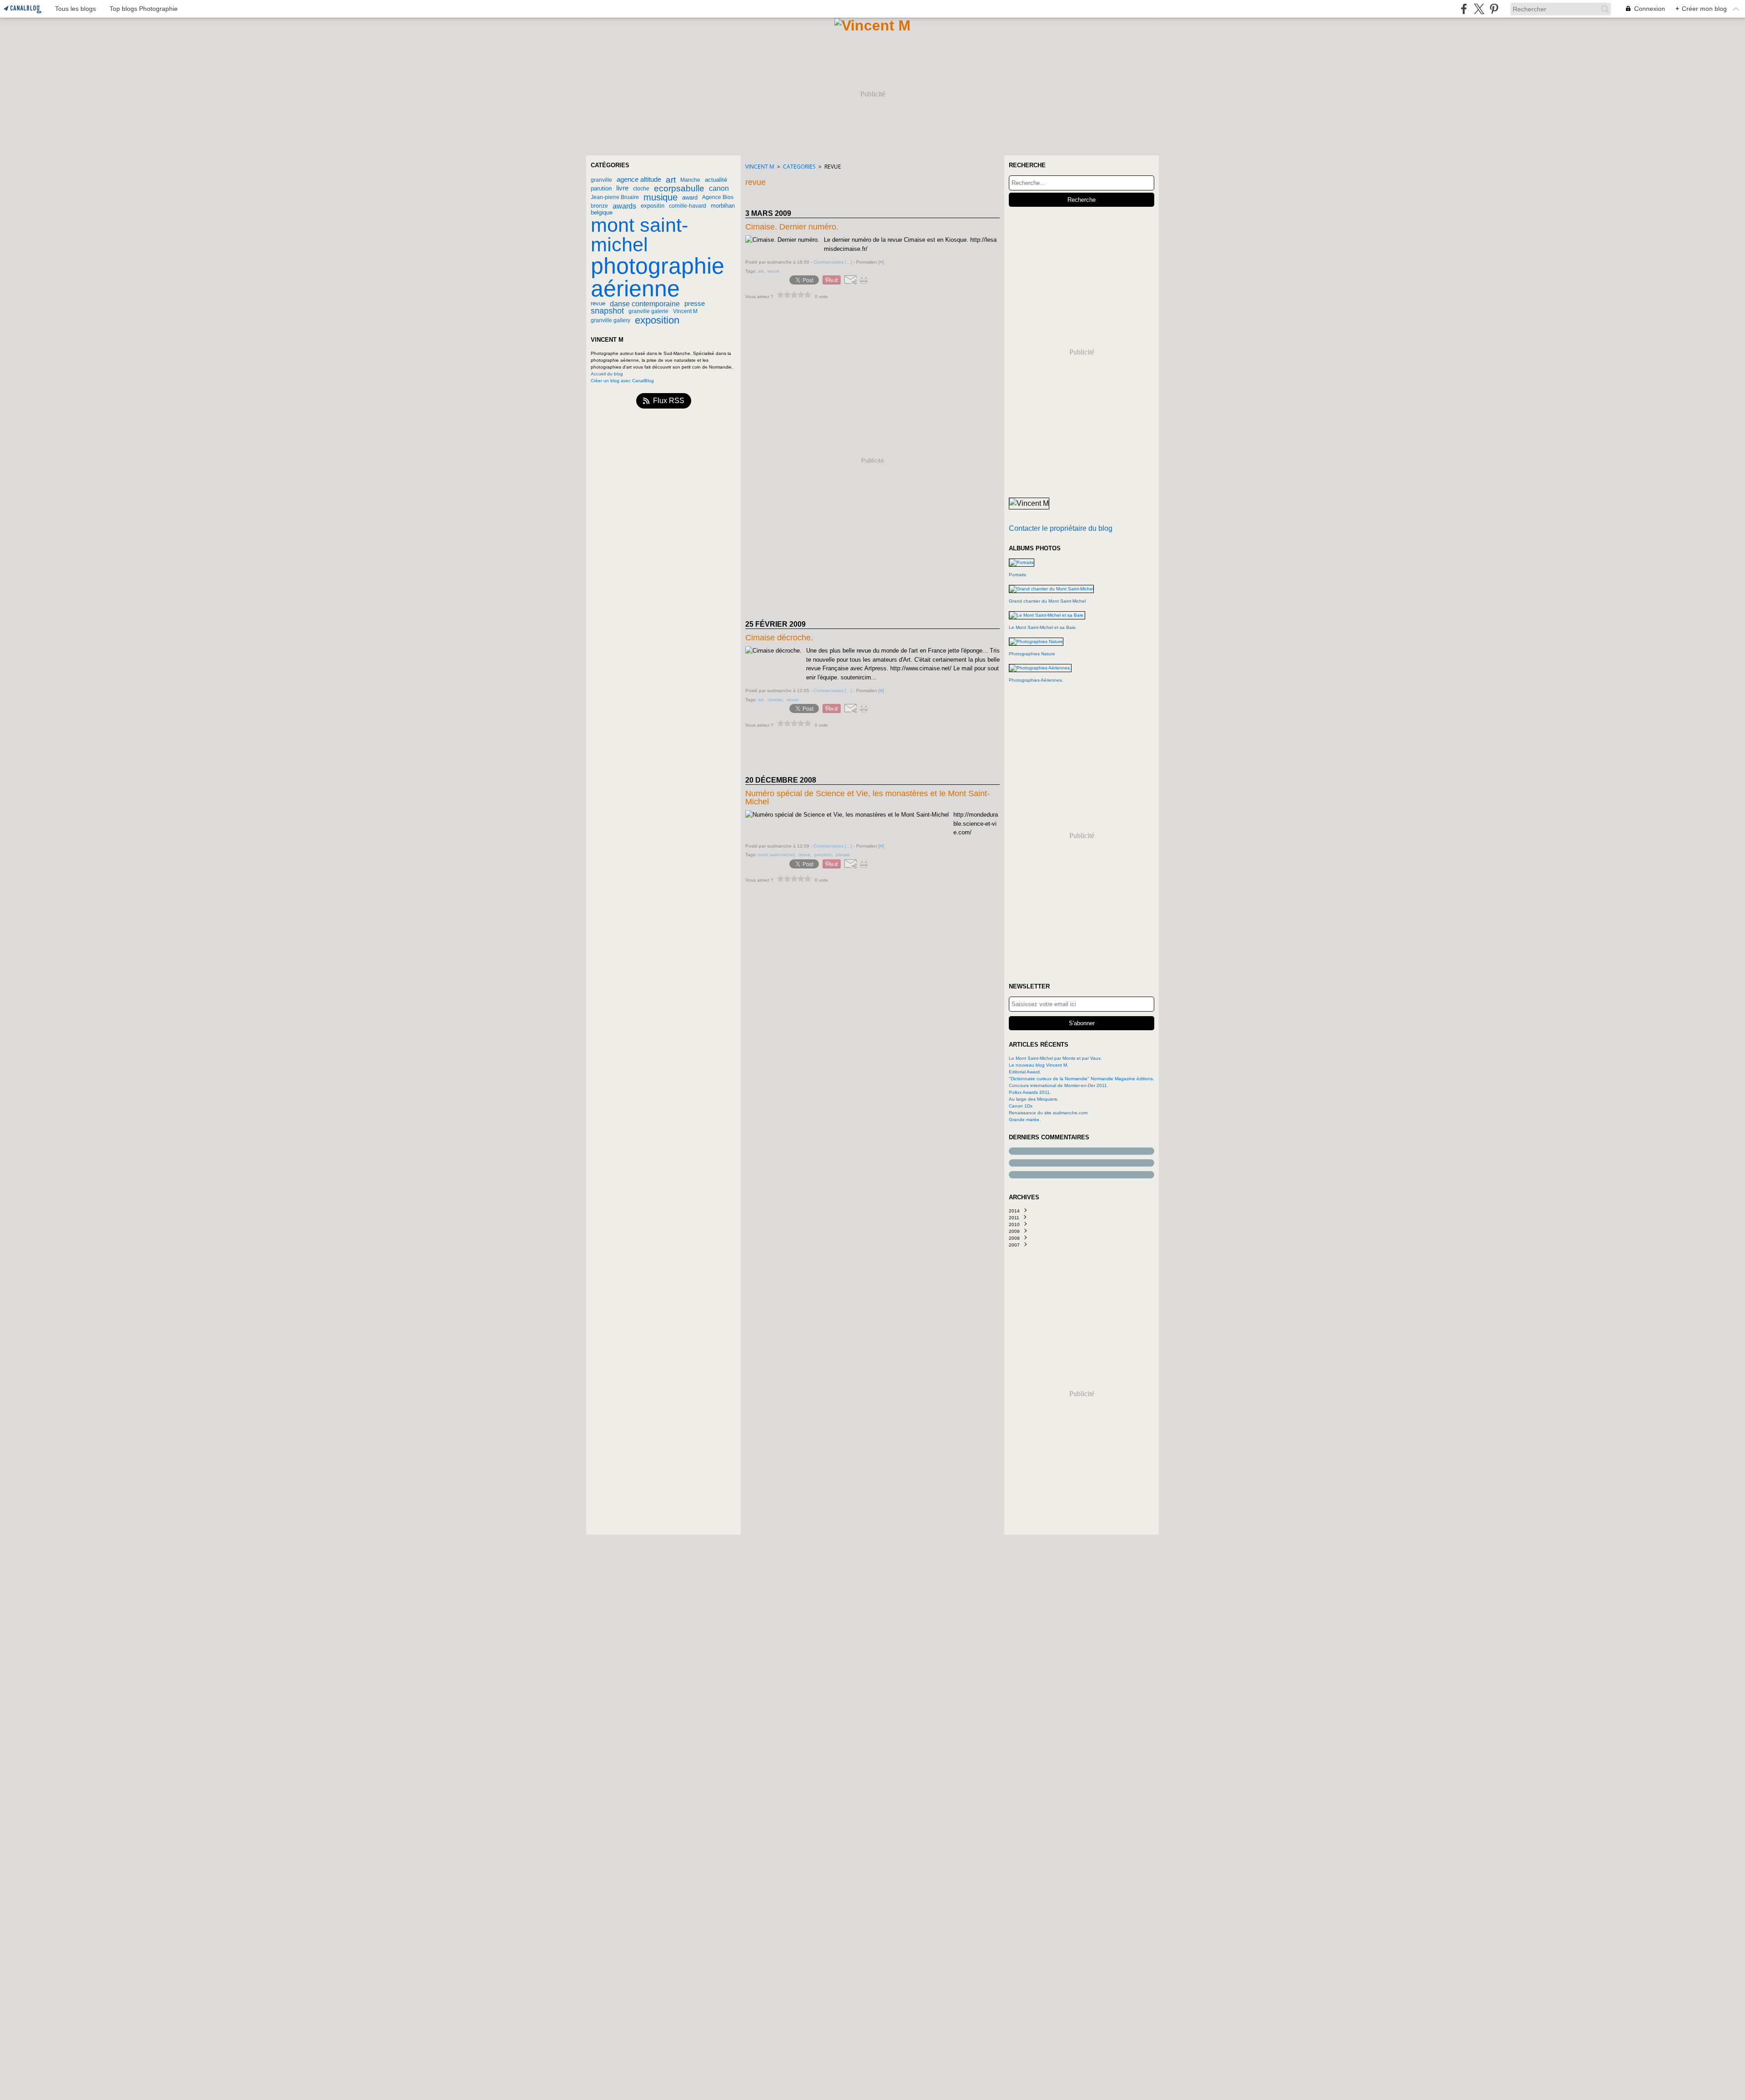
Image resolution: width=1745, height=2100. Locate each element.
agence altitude (639, 180)
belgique (602, 212)
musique (661, 197)
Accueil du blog (607, 374)
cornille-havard (688, 206)
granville (601, 180)
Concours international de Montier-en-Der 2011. (1059, 1085)
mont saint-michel (639, 235)
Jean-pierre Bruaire (615, 197)
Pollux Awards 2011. (1030, 1092)
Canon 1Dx (1021, 1106)
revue (598, 303)
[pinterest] (1494, 9)
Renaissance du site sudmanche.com (1048, 1113)
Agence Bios (718, 197)
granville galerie (648, 311)
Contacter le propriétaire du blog (1061, 528)
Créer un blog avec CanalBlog (622, 381)
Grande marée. (1025, 1120)
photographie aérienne (658, 277)
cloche (641, 189)
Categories (799, 167)
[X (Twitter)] (1479, 9)
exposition (657, 320)
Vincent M (685, 311)
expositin (653, 206)
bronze (599, 206)
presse (695, 304)
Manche (690, 180)
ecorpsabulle (679, 188)
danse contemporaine (645, 304)
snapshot (607, 311)
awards (624, 206)
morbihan (723, 206)
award (690, 197)
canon (719, 188)
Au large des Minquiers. (1034, 1099)
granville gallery (611, 320)
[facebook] (1464, 9)
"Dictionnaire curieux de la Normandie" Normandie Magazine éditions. (1082, 1079)
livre (622, 188)
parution (601, 188)
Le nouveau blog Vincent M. (1039, 1065)
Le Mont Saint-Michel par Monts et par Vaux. (1055, 1058)
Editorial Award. (1025, 1072)
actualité (716, 180)
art (671, 180)
